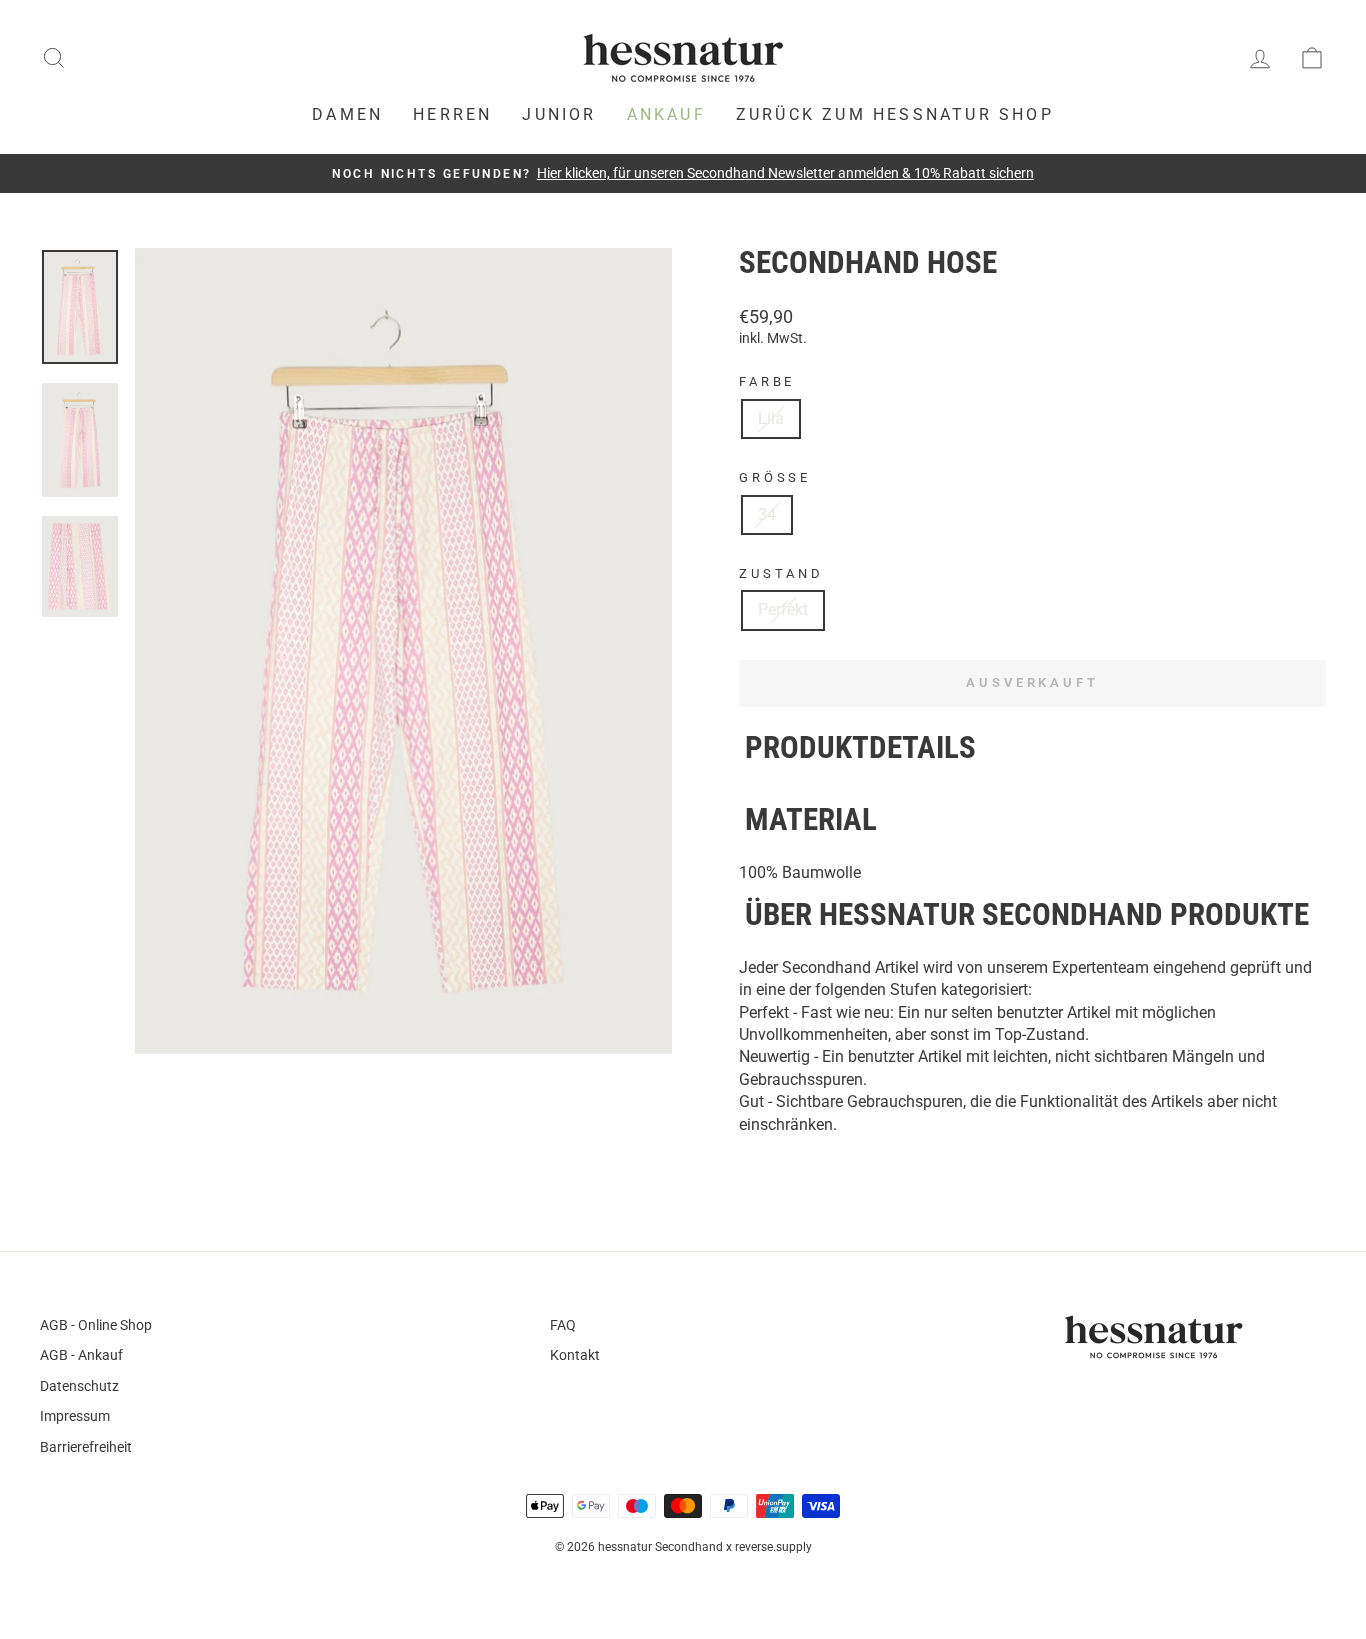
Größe (775, 477)
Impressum (75, 1416)
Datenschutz (79, 1386)
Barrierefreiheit (86, 1447)
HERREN (452, 114)
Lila (771, 418)
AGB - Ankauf (81, 1355)
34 (767, 514)
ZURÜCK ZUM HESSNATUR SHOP (895, 114)
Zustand (781, 573)
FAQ (563, 1325)
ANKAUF (666, 114)
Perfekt (783, 609)
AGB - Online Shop (96, 1325)
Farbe (767, 381)
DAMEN (347, 114)
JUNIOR (559, 114)
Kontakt (575, 1355)
